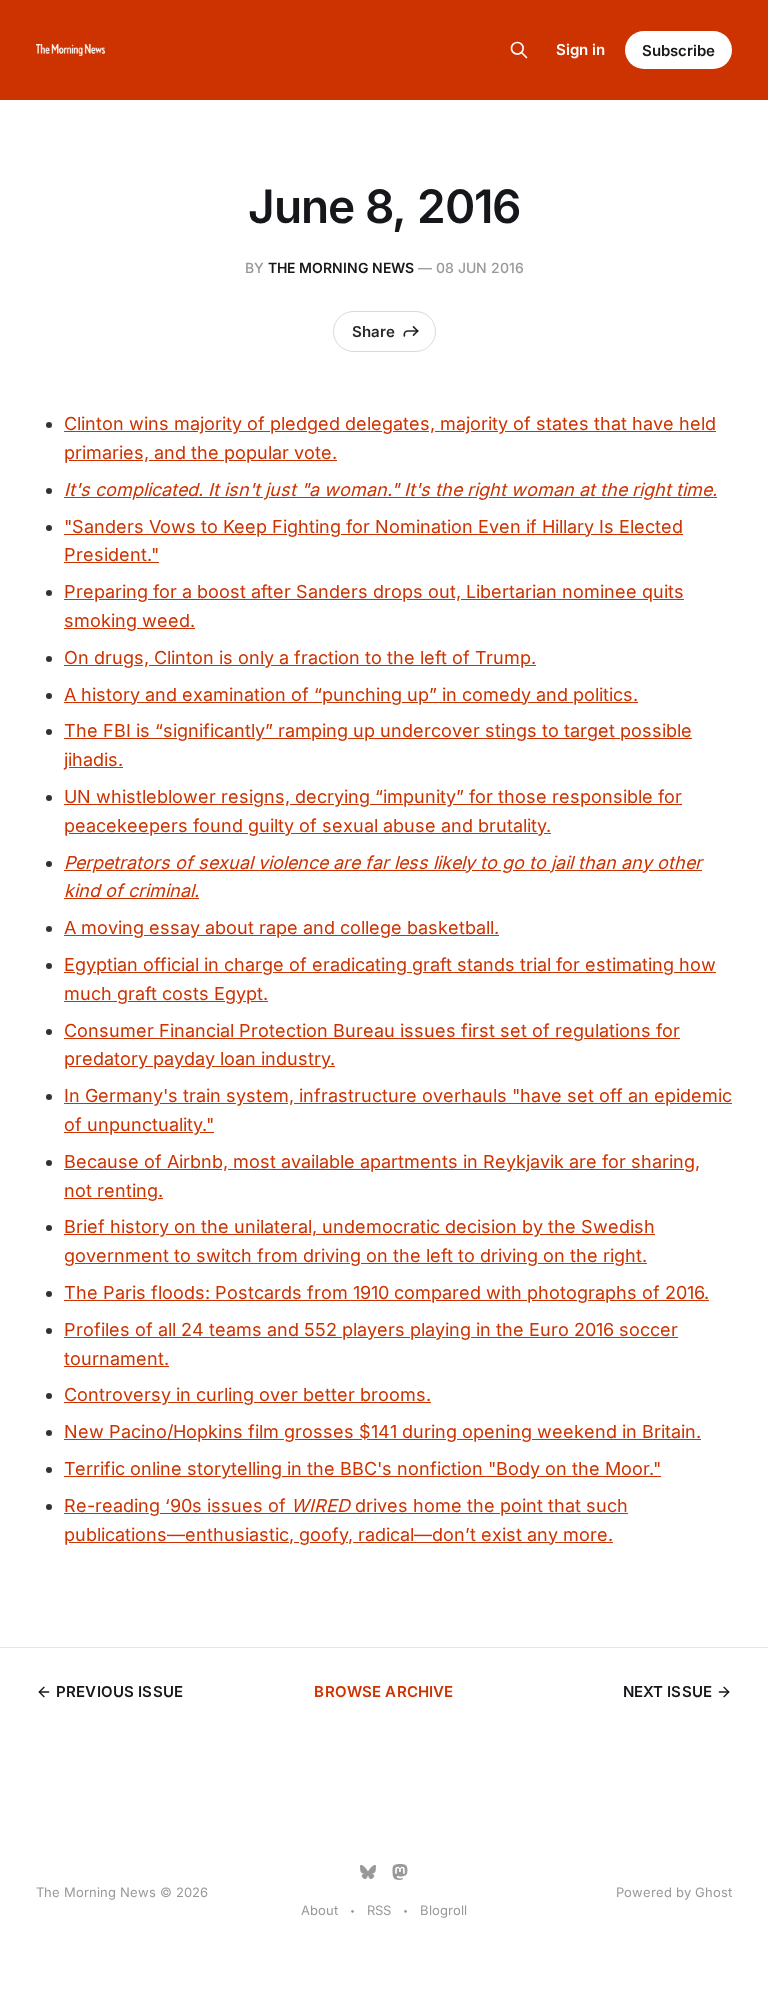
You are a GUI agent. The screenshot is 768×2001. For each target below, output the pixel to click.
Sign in (580, 49)
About (319, 1910)
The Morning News (341, 267)
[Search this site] (519, 50)
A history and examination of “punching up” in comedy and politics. (351, 694)
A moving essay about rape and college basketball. (281, 927)
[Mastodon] (400, 1872)
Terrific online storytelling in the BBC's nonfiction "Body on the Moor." (362, 1468)
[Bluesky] (368, 1872)
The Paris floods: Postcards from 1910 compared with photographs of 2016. (386, 1292)
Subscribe (678, 50)
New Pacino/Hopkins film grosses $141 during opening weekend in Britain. (382, 1431)
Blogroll (443, 1910)
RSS (379, 1910)
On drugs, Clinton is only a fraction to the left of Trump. (300, 657)
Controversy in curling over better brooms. (247, 1394)
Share (373, 331)
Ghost (713, 1892)
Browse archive (383, 1691)
